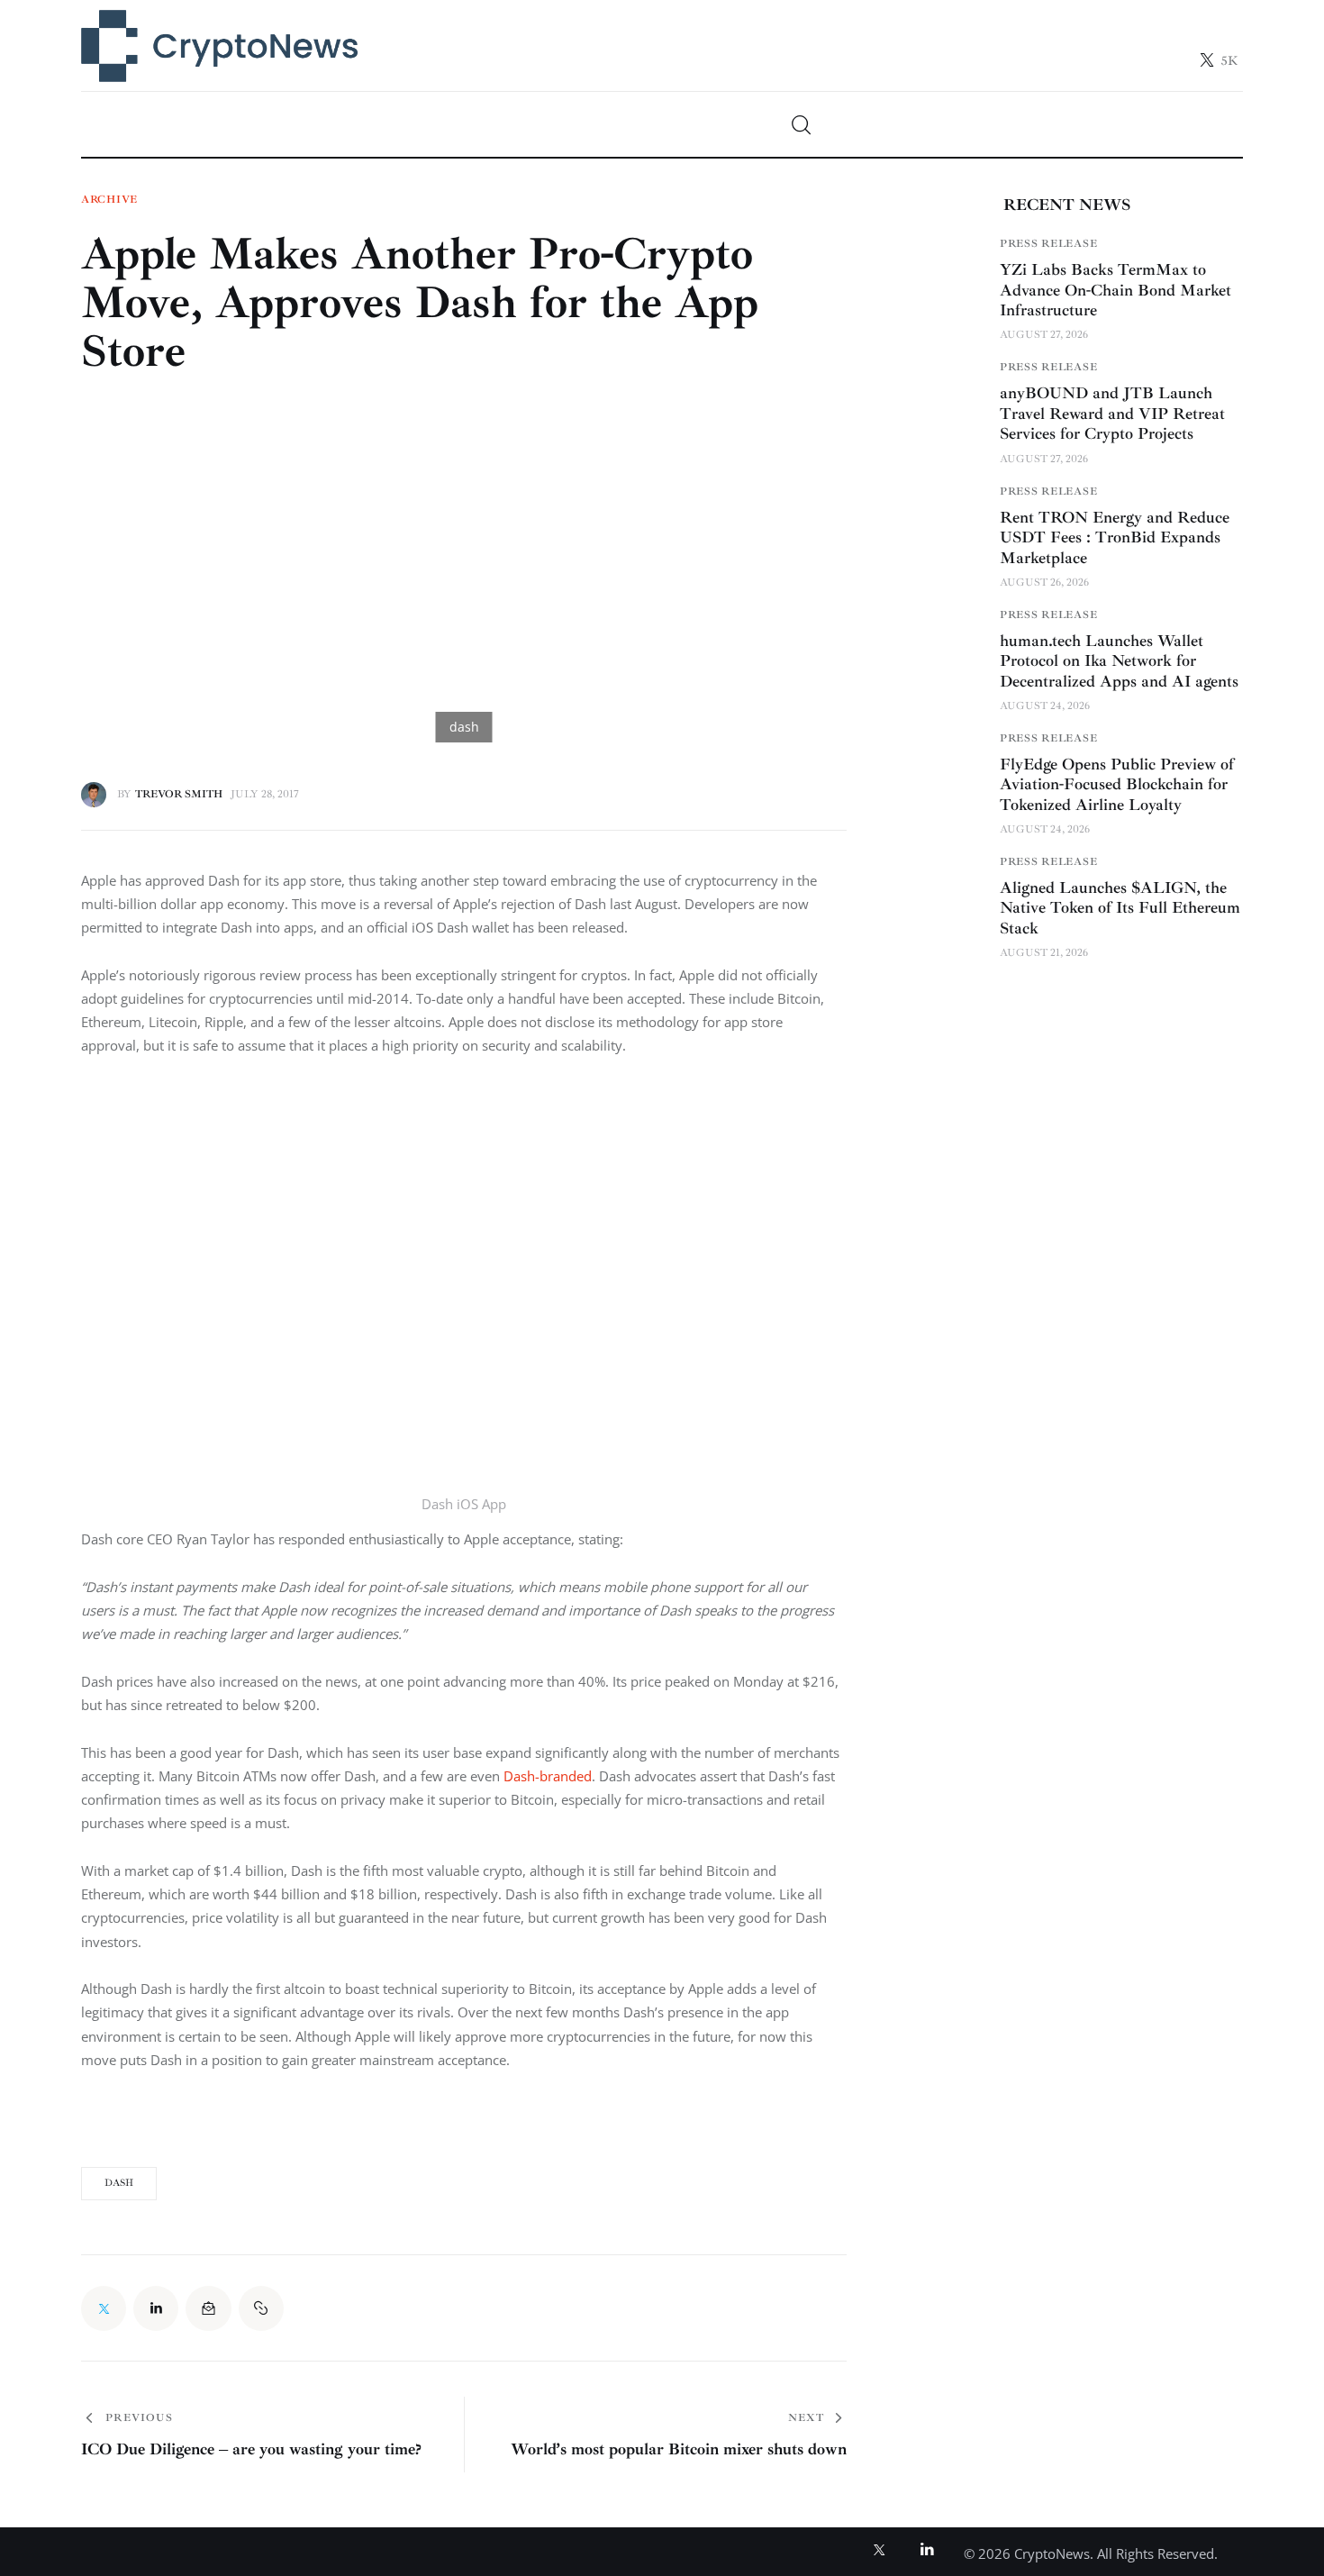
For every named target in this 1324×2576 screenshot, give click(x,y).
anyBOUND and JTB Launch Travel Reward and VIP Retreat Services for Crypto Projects (1112, 413)
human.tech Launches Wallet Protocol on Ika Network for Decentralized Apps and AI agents (1119, 661)
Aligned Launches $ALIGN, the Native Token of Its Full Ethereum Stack (1120, 908)
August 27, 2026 (1044, 335)
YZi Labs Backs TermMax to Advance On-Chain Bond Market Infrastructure (1115, 290)
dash (119, 2183)
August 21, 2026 (1044, 953)
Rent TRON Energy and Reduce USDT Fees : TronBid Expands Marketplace (1115, 537)
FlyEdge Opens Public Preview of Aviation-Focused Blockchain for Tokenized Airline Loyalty (1117, 784)
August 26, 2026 (1044, 583)
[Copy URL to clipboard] (261, 2308)
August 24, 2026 (1045, 706)
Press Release (1048, 244)
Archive (109, 200)
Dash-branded (548, 1776)
